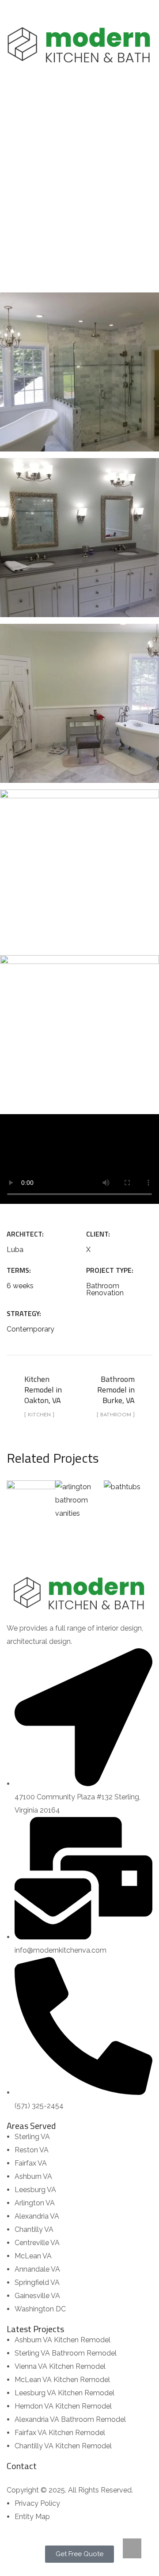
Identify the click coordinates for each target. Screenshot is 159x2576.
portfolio (72, 177)
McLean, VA (128, 1490)
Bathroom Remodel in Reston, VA (31, 1490)
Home (33, 177)
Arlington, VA (79, 1490)
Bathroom (118, 177)
